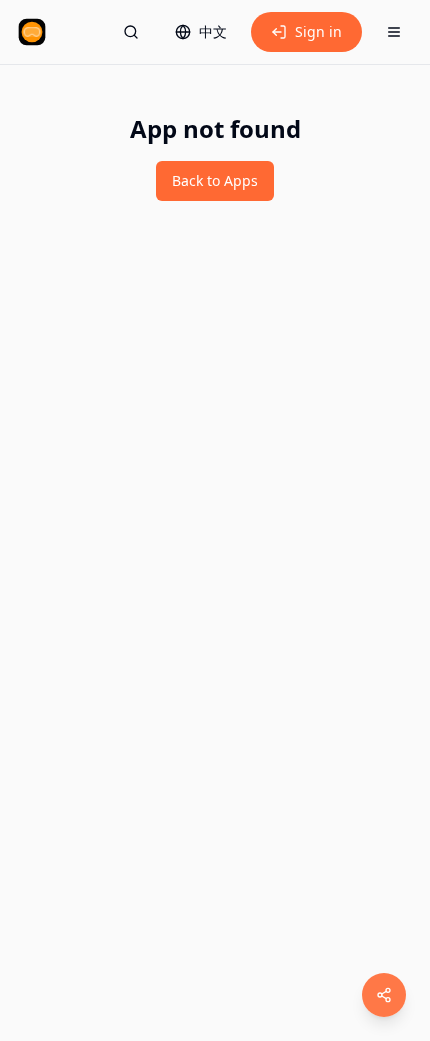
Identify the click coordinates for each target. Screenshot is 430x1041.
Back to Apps (215, 180)
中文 (213, 31)
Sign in (318, 31)
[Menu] (394, 32)
